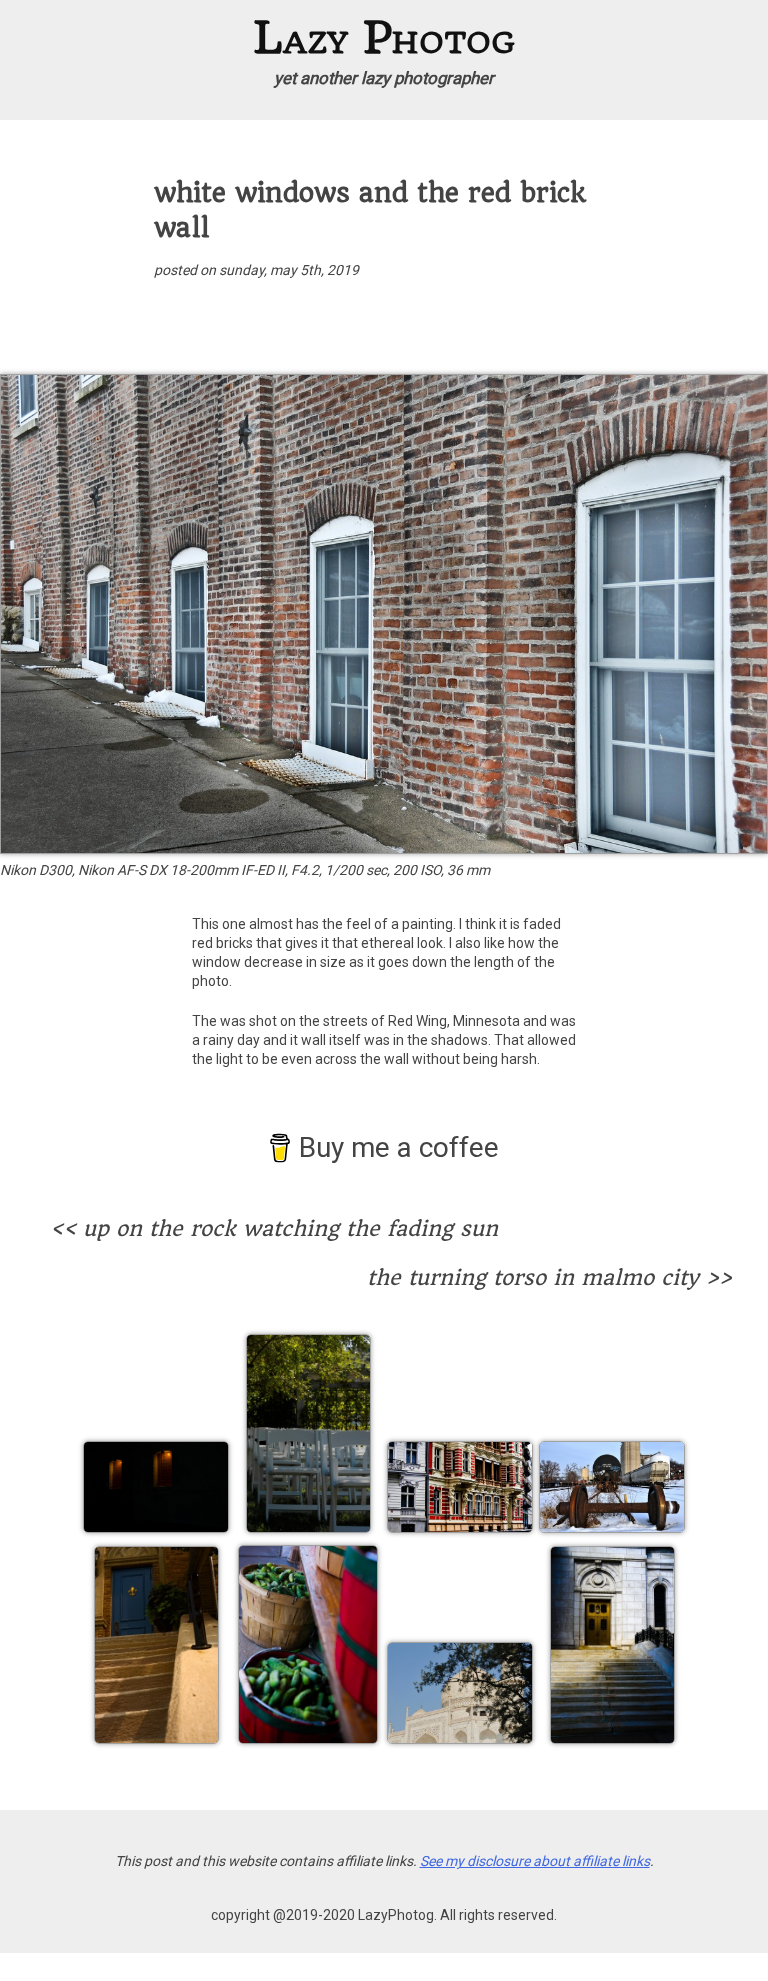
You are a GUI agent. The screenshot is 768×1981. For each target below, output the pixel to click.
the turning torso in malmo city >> (549, 1278)
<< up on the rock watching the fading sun (274, 1229)
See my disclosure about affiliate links (535, 1861)
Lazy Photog (384, 37)
